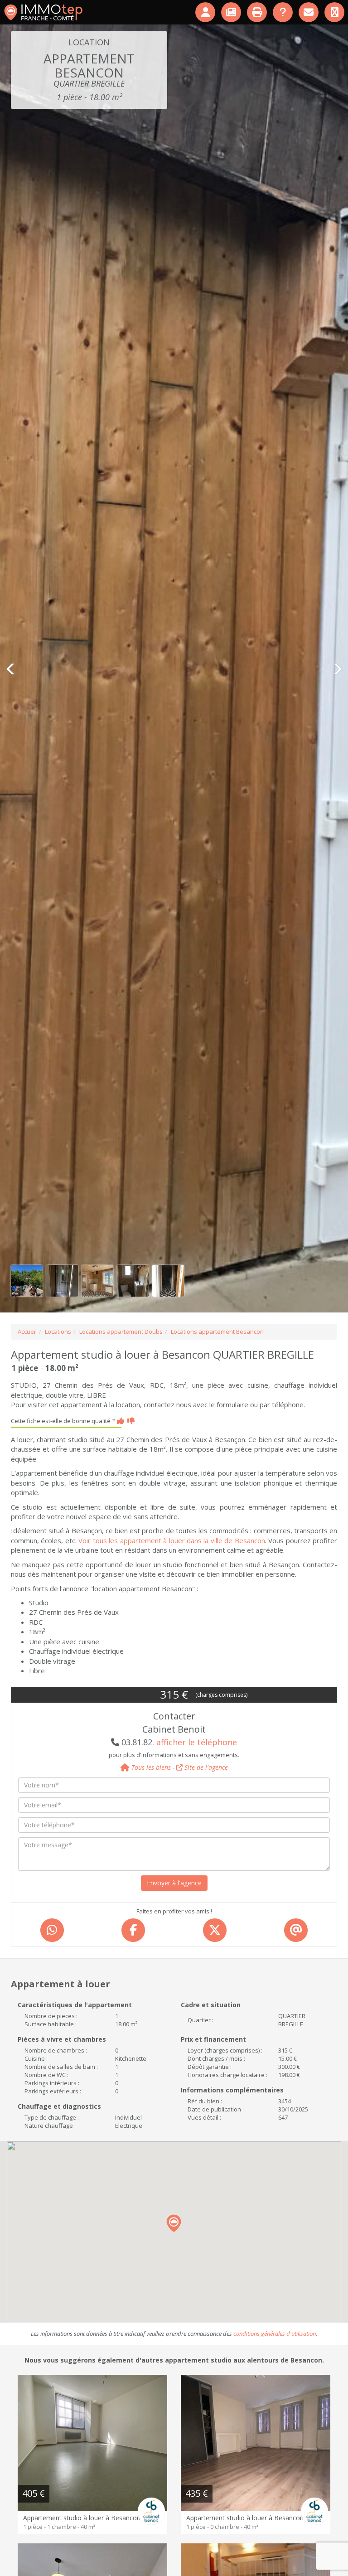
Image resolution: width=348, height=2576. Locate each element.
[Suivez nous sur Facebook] (335, 12)
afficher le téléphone (197, 1742)
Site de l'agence (205, 1767)
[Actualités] (232, 12)
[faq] (283, 12)
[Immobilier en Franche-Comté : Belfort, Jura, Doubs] (43, 12)
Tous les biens (150, 1767)
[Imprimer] (258, 12)
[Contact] (309, 12)
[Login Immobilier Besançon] (206, 12)
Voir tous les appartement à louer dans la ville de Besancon (172, 1540)
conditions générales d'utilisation (275, 2334)
